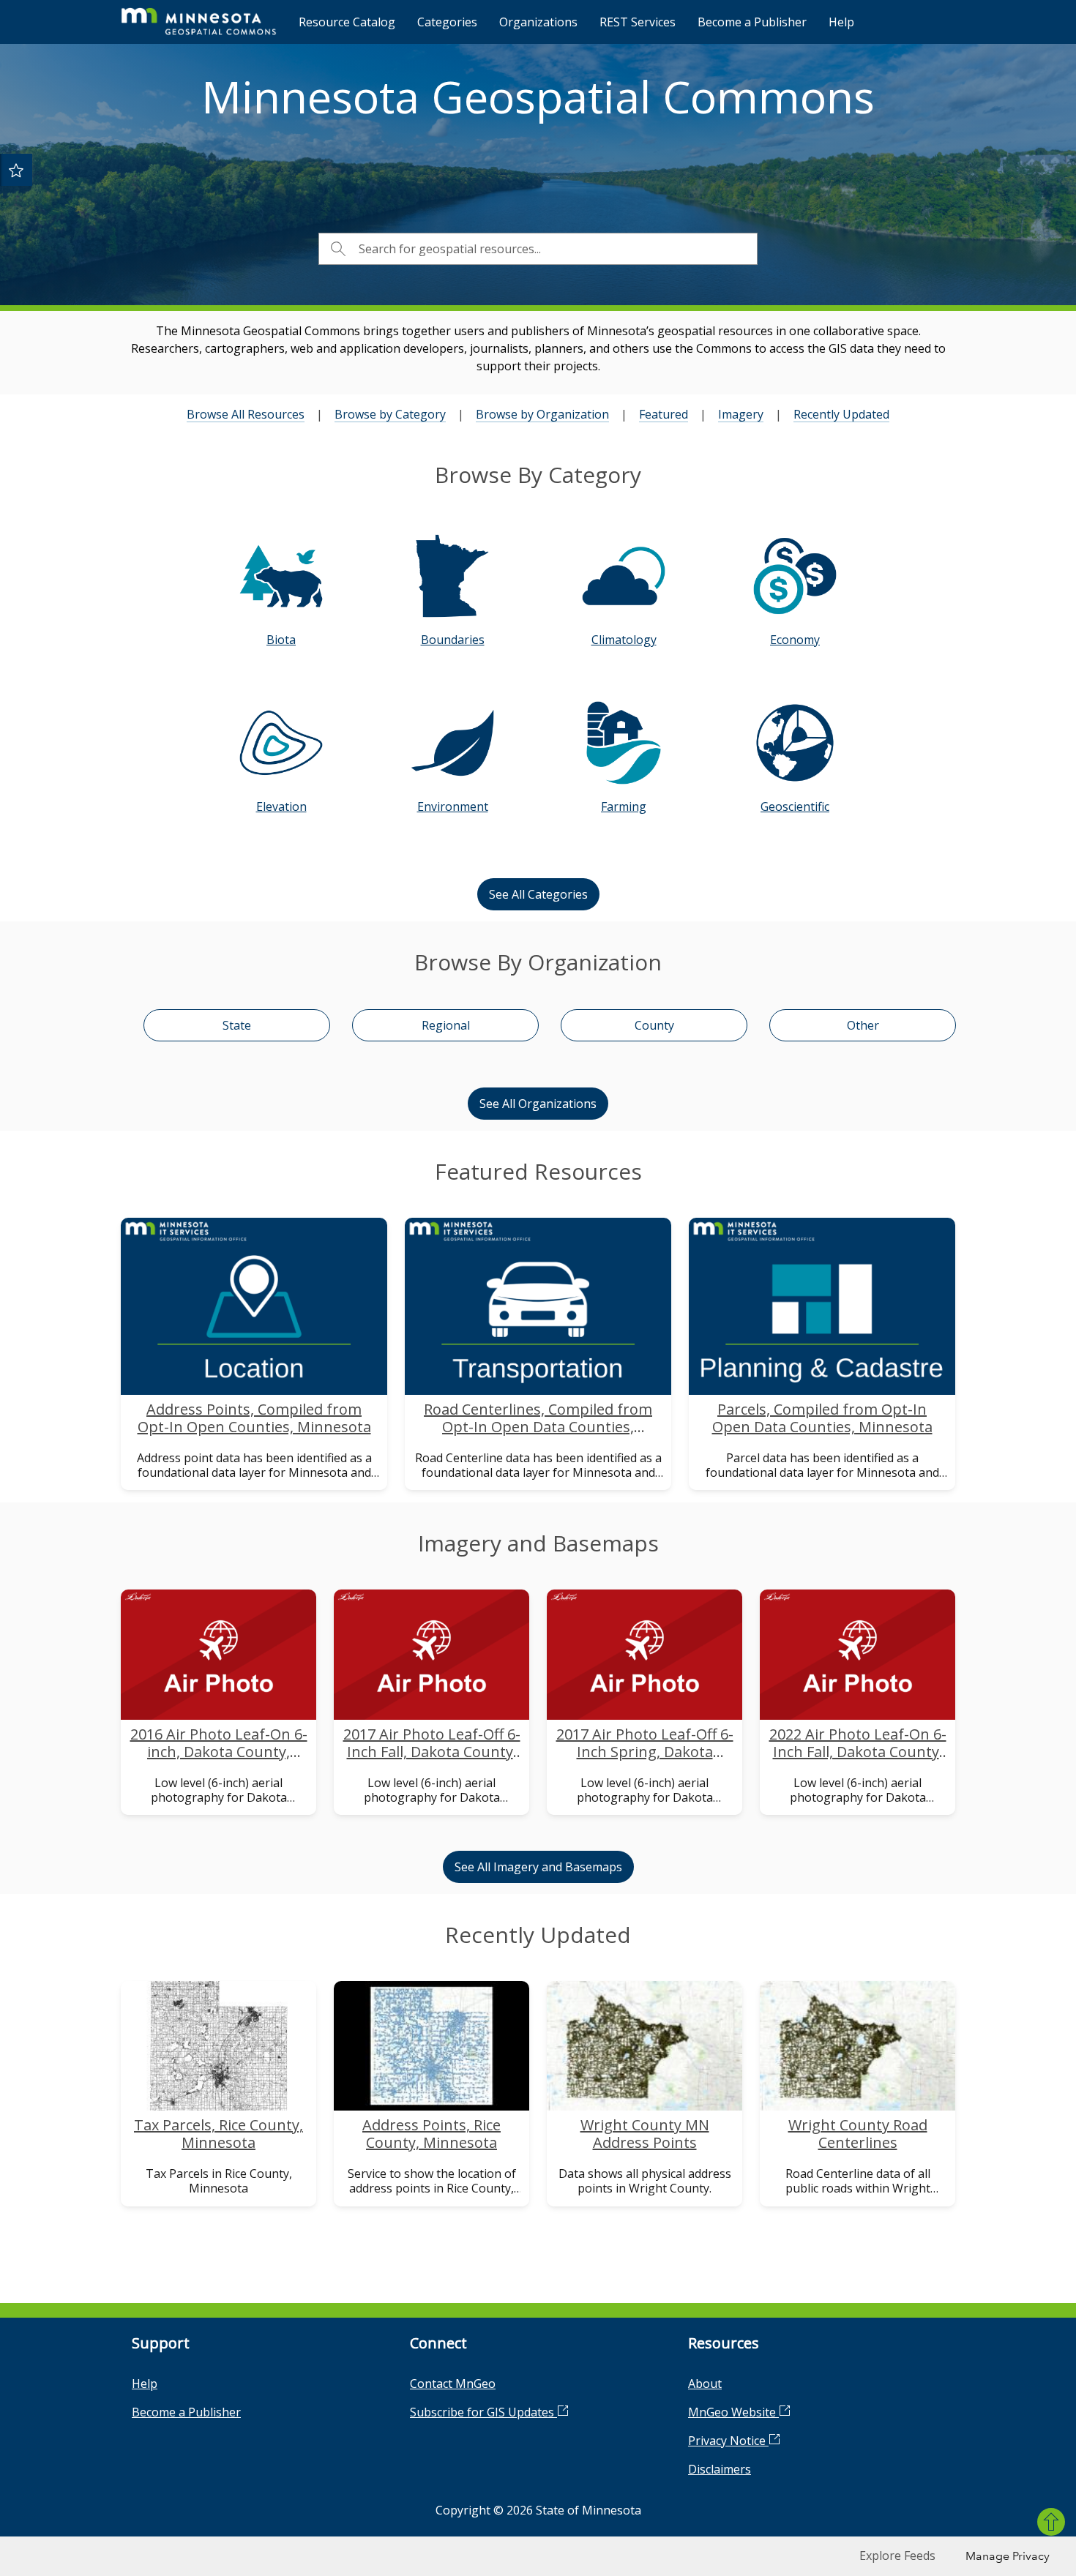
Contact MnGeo (453, 2384)
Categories (447, 22)
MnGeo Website (733, 2412)
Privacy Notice (728, 2441)
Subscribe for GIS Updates (483, 2412)
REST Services (638, 22)
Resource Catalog (347, 22)
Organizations (538, 22)
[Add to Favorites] (16, 170)
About (705, 2384)
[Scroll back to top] (1051, 2522)
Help (841, 22)
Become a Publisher (752, 22)
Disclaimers (720, 2469)
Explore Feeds (897, 2556)
